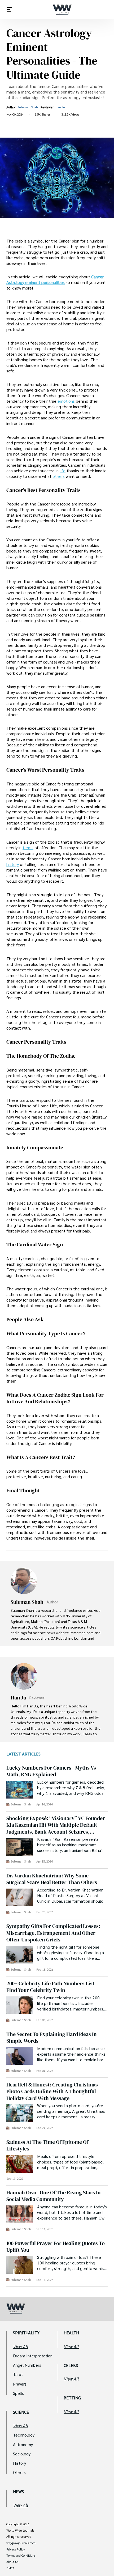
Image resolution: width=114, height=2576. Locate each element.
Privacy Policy (16, 2549)
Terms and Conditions (21, 2556)
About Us (12, 2562)
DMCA (10, 2568)
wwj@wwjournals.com (21, 2543)
